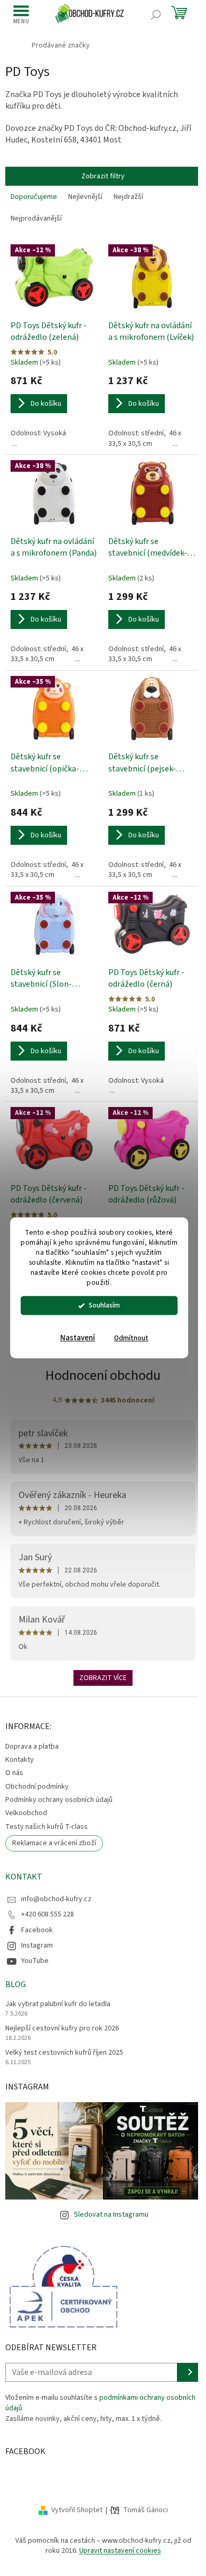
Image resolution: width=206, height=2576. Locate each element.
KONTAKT (24, 1877)
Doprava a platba (32, 1747)
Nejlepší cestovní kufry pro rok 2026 (62, 2029)
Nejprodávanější (36, 218)
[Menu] (21, 15)
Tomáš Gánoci (146, 2510)
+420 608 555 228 (48, 1914)
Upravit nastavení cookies (120, 2551)
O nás (14, 1773)
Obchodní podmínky (37, 1787)
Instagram (37, 1945)
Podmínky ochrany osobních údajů (59, 1800)
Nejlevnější (85, 197)
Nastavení (78, 1338)
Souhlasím (104, 1306)
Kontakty (20, 1760)
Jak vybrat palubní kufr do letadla (58, 2004)
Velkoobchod (26, 1813)
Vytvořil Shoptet (77, 2510)
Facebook (37, 1930)
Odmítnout (131, 1338)
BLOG (16, 1985)
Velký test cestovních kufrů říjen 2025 (64, 2053)
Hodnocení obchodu (103, 1375)
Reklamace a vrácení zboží (54, 1843)
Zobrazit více (103, 1678)
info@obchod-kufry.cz (56, 1899)
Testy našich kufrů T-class (46, 1827)
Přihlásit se (189, 2372)
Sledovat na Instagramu (111, 2215)
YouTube (35, 1961)
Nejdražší (128, 197)
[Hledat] (156, 15)
